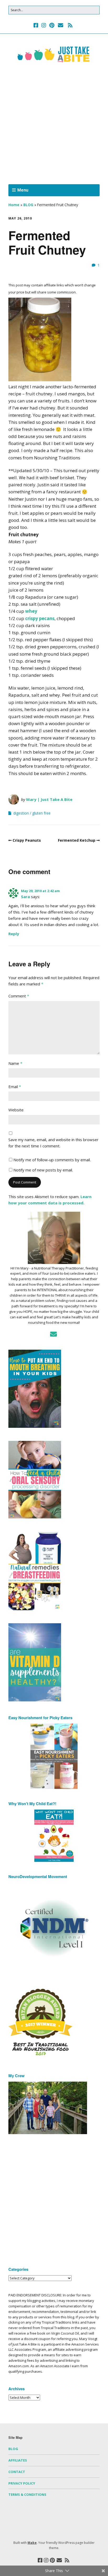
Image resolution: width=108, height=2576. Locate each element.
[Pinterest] (52, 25)
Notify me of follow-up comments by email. (52, 1160)
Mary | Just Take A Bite (49, 799)
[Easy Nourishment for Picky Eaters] (54, 1756)
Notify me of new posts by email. (43, 1170)
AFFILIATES (18, 2460)
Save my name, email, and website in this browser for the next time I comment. (53, 1143)
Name (15, 1063)
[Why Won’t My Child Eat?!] (54, 1836)
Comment (19, 996)
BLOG (28, 205)
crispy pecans (40, 618)
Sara (25, 897)
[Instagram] (44, 25)
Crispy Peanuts (27, 840)
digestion (21, 813)
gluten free (41, 813)
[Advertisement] (54, 125)
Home (14, 205)
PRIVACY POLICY (22, 2483)
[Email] (61, 25)
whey (31, 611)
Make (32, 2543)
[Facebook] (36, 25)
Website (16, 1110)
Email (15, 1087)
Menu (23, 190)
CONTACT (17, 2472)
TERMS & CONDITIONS (27, 2494)
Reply (14, 934)
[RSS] (70, 25)
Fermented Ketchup (77, 840)
